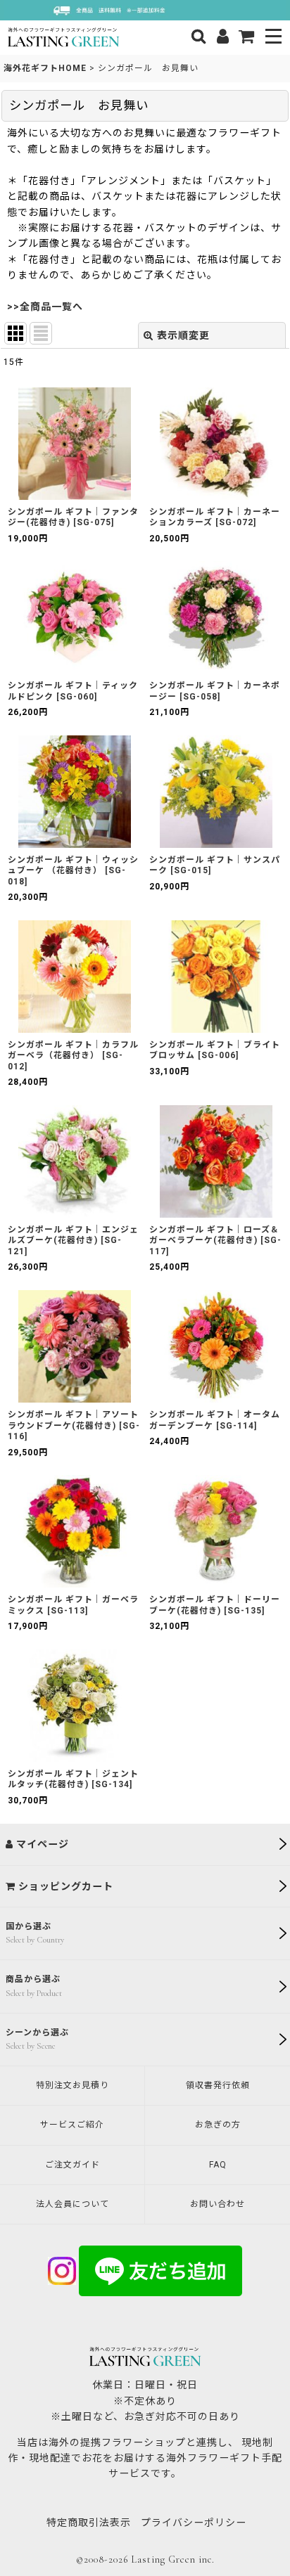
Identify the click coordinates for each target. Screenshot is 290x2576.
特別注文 (72, 2085)
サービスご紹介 (72, 2125)
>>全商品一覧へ (45, 307)
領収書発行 (218, 2085)
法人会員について (72, 2204)
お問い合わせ (217, 2204)
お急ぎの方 (218, 2125)
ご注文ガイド (72, 2165)
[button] (274, 38)
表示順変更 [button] (183, 335)
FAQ (218, 2165)
